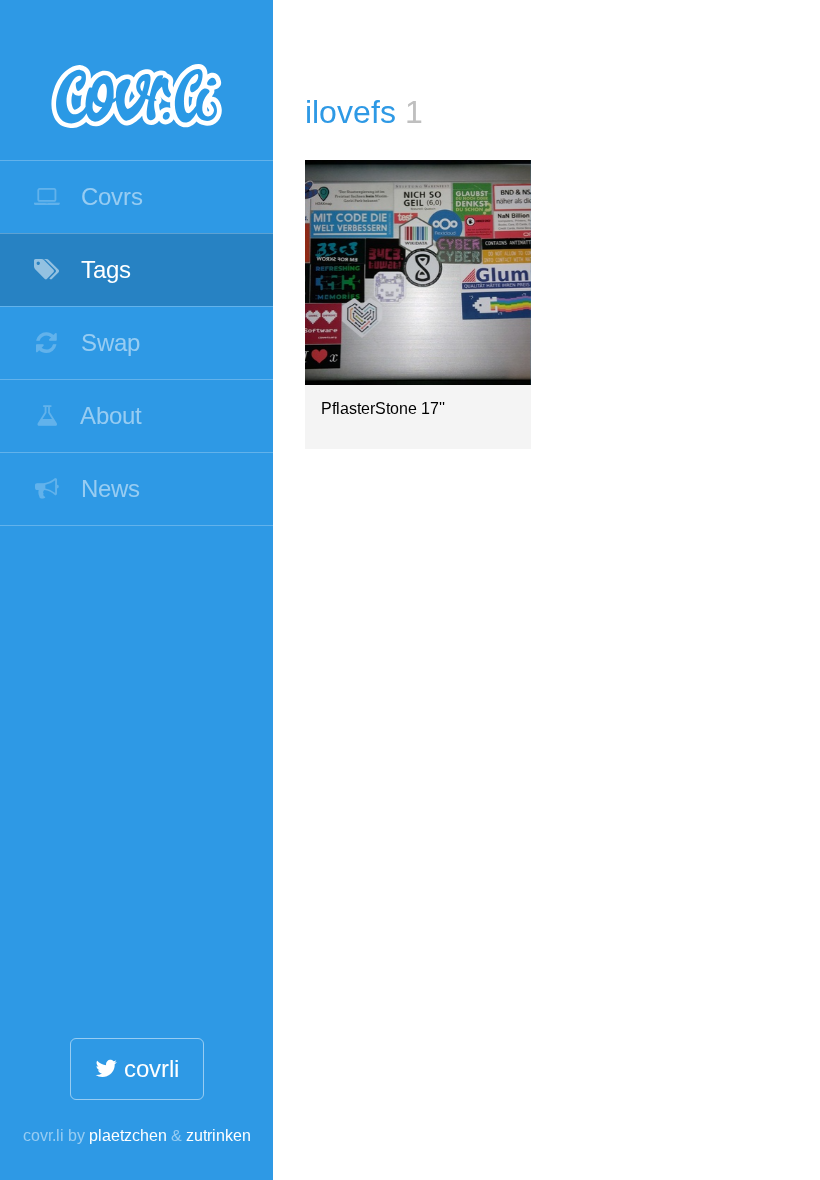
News (107, 488)
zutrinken (218, 1135)
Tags (102, 269)
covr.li (136, 80)
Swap (107, 342)
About (108, 415)
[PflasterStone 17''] (417, 272)
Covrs (108, 196)
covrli (148, 1068)
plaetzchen (128, 1135)
